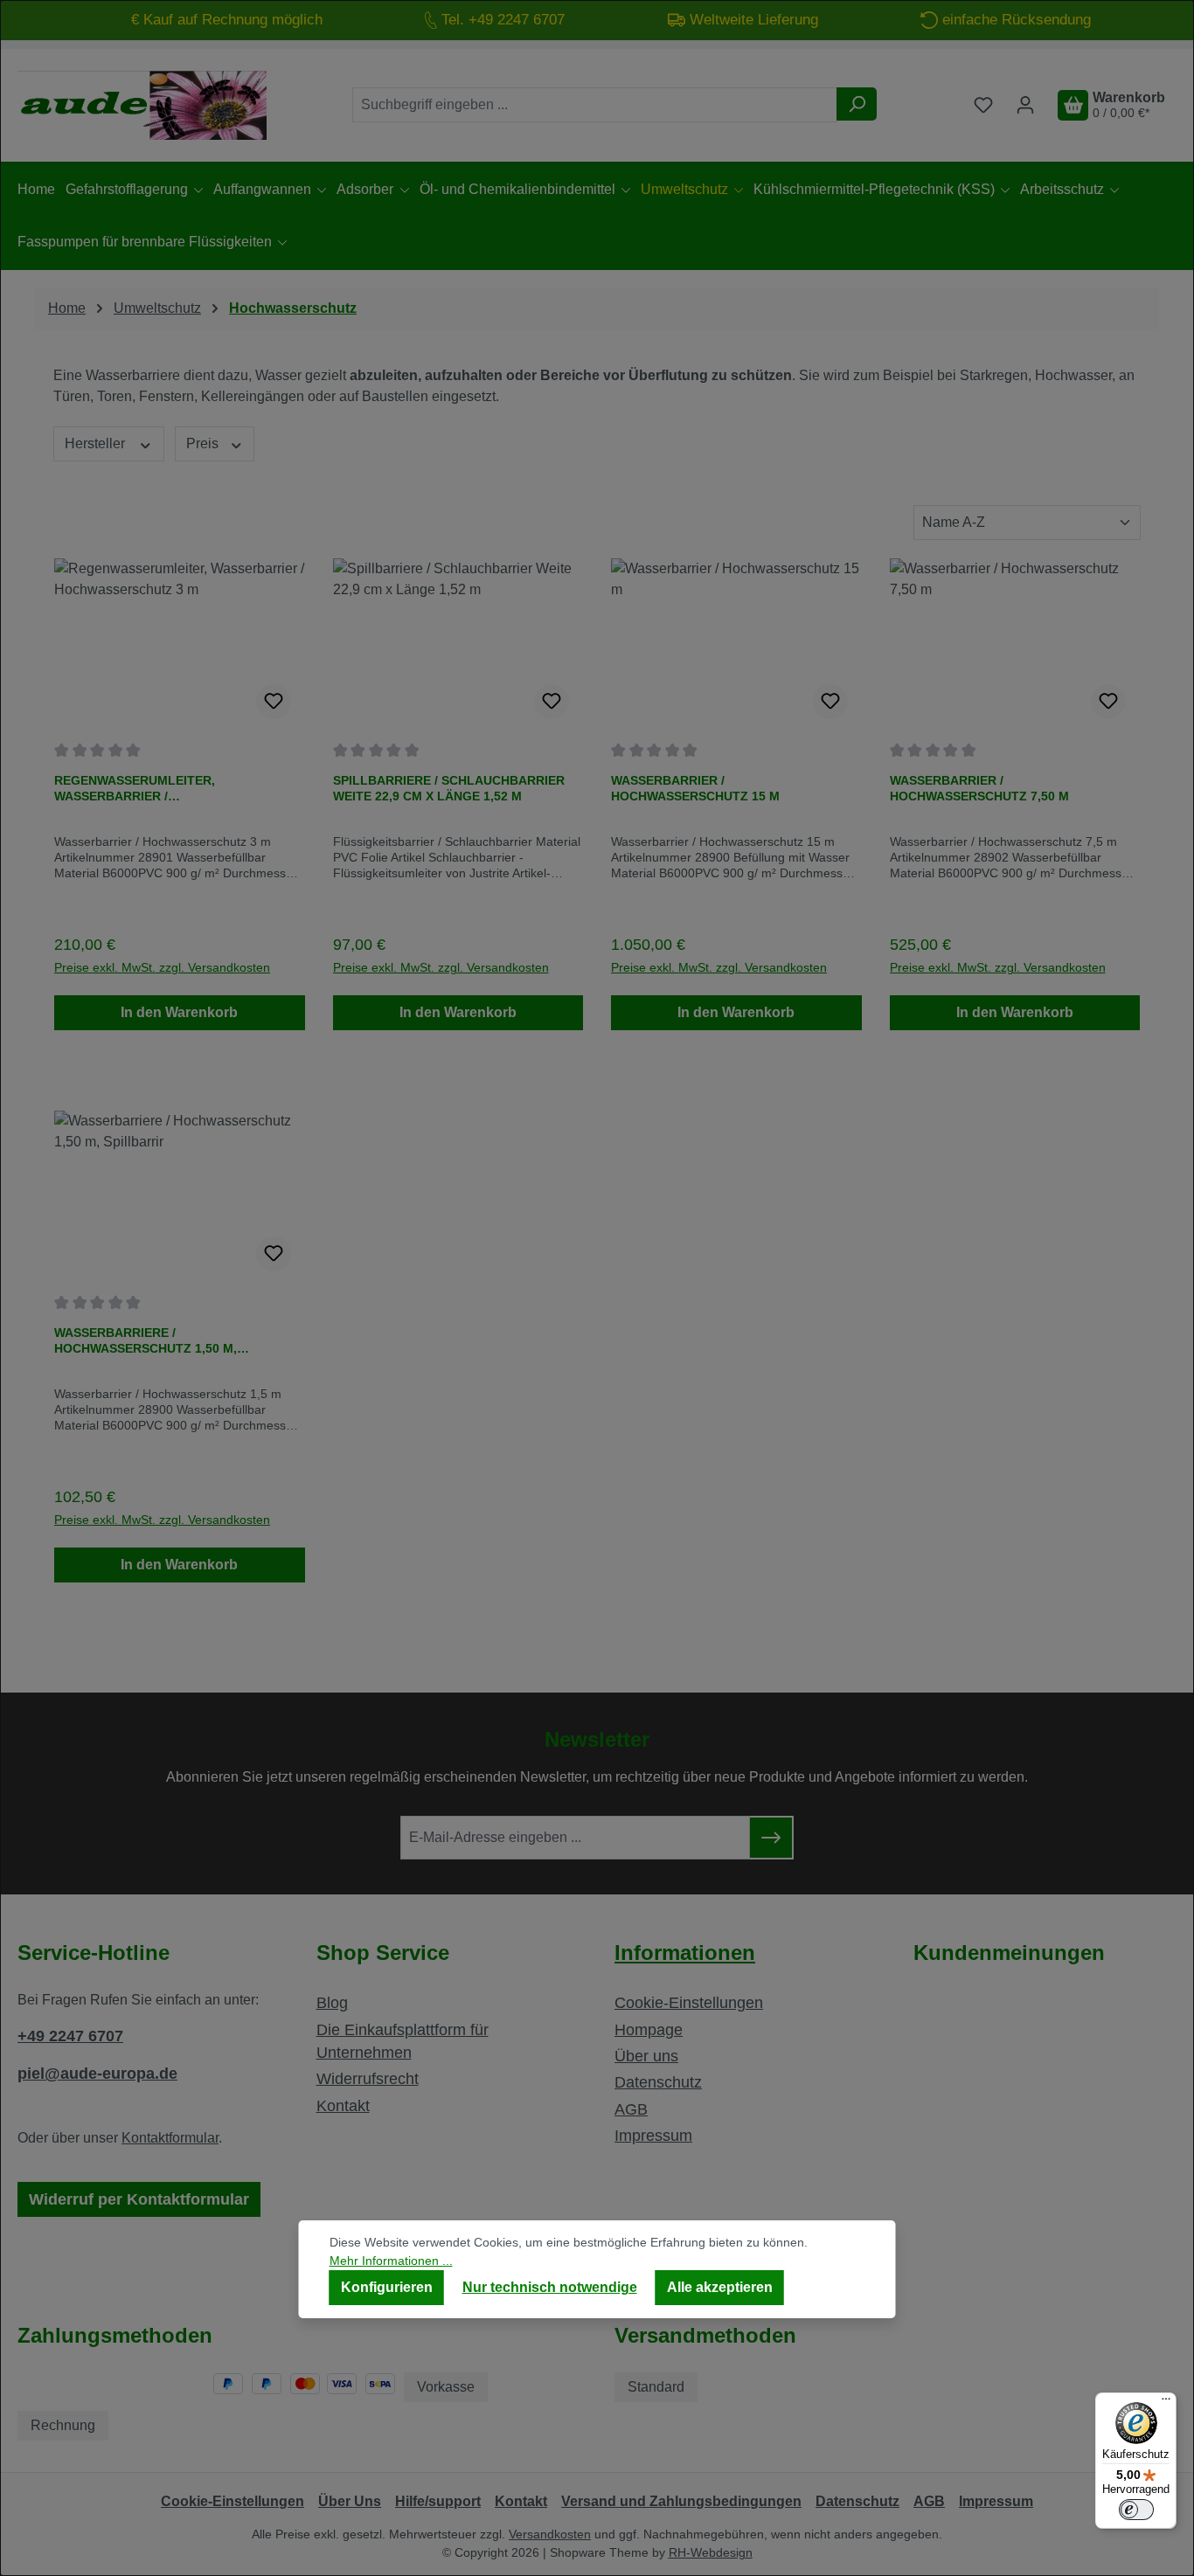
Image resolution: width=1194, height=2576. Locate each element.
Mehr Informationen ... (391, 2261)
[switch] (1136, 2510)
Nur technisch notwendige (550, 2287)
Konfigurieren (387, 2287)
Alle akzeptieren (720, 2287)
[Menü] (1166, 2403)
